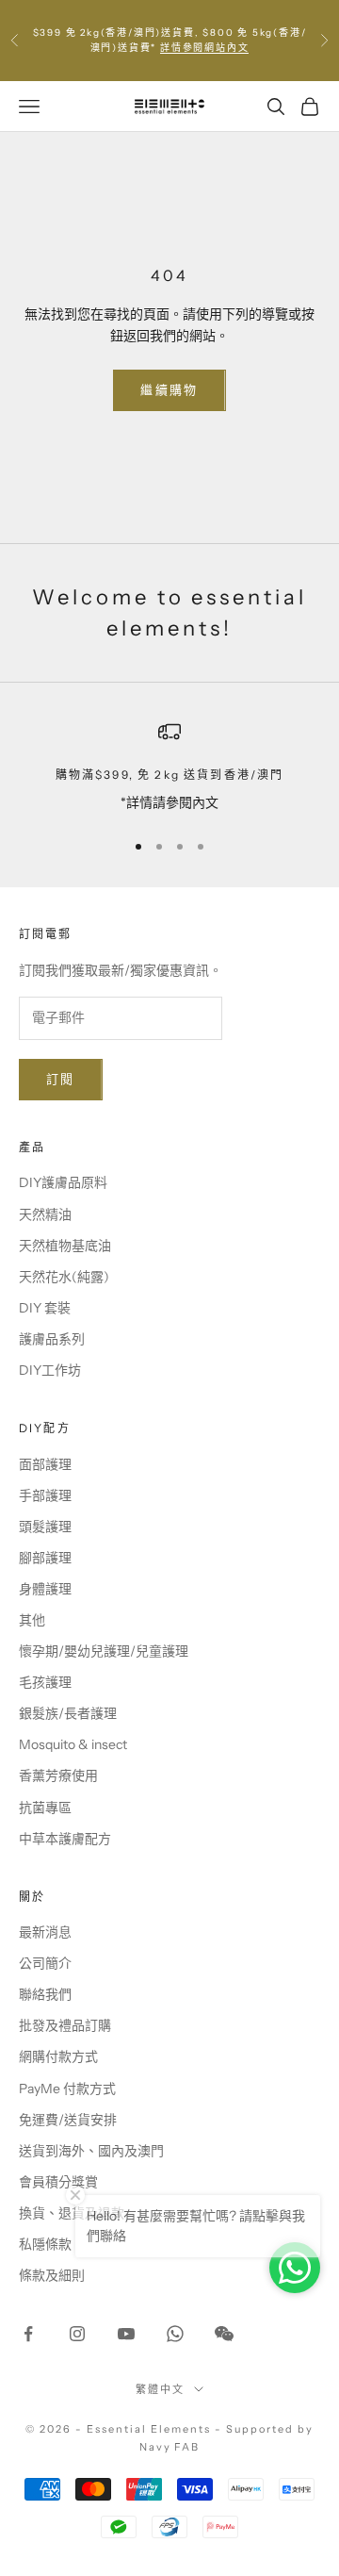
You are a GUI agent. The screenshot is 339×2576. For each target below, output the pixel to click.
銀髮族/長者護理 (68, 1713)
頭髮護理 (45, 1527)
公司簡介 (45, 1963)
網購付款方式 (58, 2056)
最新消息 (45, 1932)
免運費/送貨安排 (68, 2120)
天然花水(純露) (64, 1277)
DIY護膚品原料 (63, 1182)
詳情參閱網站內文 (204, 48)
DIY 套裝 (45, 1308)
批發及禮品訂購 (65, 2025)
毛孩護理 (45, 1682)
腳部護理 (45, 1558)
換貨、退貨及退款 (72, 2213)
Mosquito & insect (73, 1744)
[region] (169, 767)
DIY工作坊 (50, 1370)
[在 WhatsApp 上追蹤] (175, 2334)
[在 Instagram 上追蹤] (77, 2334)
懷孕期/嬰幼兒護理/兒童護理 (104, 1651)
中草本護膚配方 (65, 1839)
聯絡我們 (45, 1994)
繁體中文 (160, 2389)
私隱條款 (45, 2244)
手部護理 (45, 1495)
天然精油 (45, 1214)
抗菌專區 (45, 1808)
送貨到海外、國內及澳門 (91, 2151)
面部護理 (45, 1464)
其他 (32, 1620)
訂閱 (61, 1079)
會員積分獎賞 (58, 2182)
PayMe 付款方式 (67, 2089)
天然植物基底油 (65, 1246)
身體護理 (45, 1589)
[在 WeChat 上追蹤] (224, 2334)
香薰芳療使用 (58, 1775)
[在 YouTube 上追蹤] (126, 2334)
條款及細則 (52, 2275)
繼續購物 (169, 389)
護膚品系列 (52, 1339)
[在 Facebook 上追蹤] (28, 2334)
